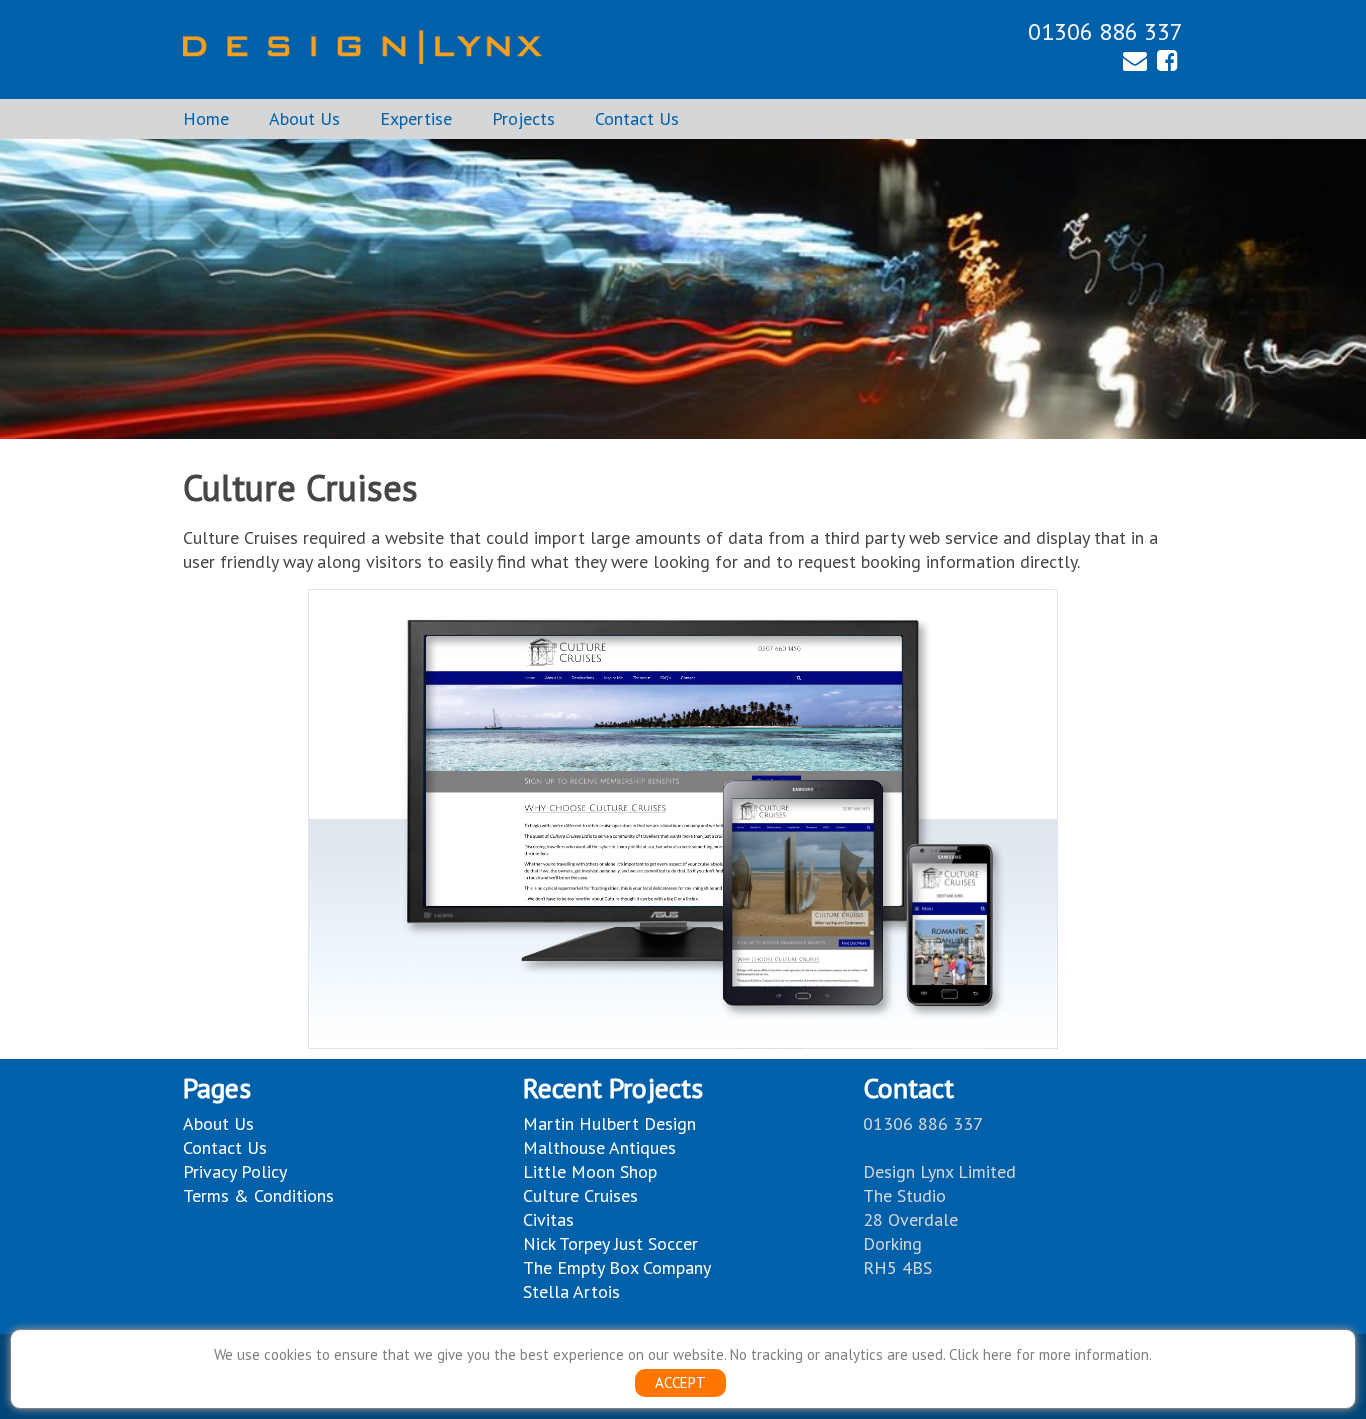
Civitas (548, 1219)
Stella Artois (571, 1291)
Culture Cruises (580, 1195)
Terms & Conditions (258, 1195)
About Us (304, 118)
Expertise (416, 118)
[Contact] (1135, 62)
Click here (980, 1354)
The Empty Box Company (617, 1267)
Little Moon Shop (590, 1171)
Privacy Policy (235, 1171)
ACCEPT (680, 1382)
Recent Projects (613, 1087)
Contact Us (637, 118)
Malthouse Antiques (599, 1147)
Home (206, 118)
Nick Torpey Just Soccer (610, 1243)
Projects (523, 118)
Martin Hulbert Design (609, 1123)
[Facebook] (1167, 62)
